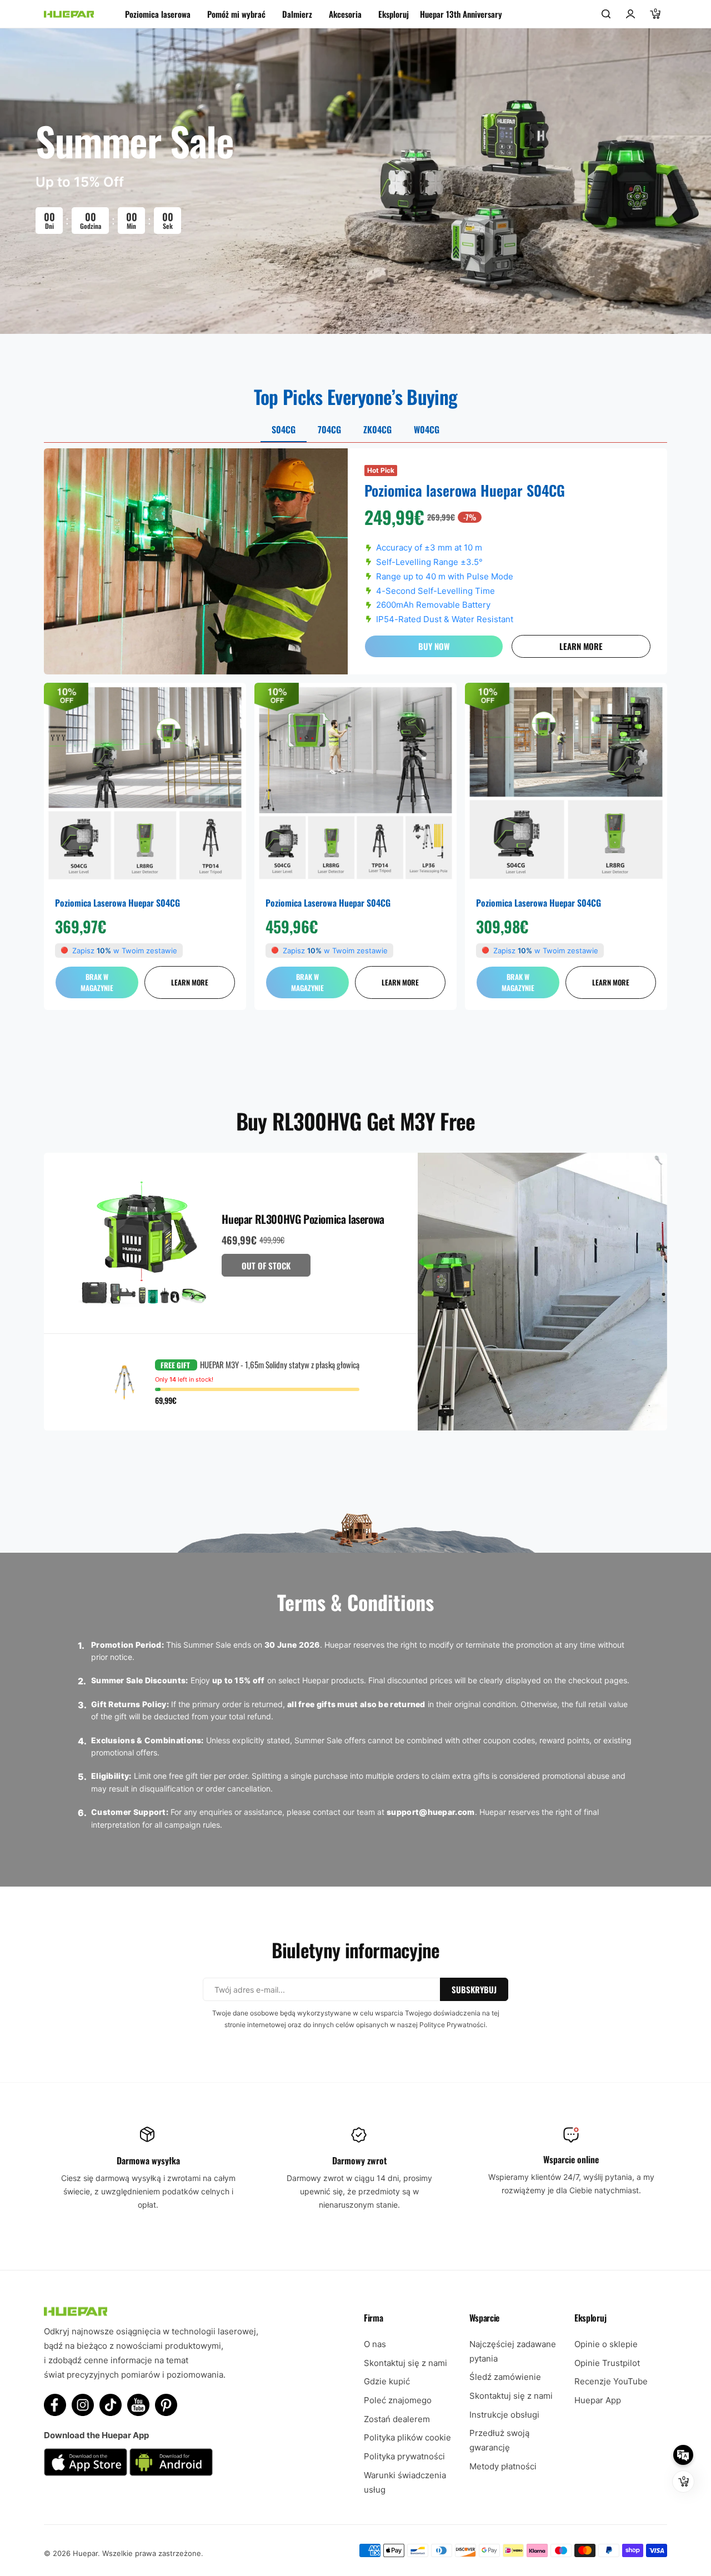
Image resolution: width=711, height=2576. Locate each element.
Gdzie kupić (387, 2381)
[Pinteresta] (166, 2405)
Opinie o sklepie (606, 2344)
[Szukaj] (606, 14)
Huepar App (598, 2400)
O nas (375, 2344)
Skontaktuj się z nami (405, 2363)
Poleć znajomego (398, 2400)
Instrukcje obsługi (504, 2415)
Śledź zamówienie (505, 2377)
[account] (630, 14)
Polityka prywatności (404, 2456)
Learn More (581, 646)
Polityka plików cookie (407, 2437)
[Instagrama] (83, 2405)
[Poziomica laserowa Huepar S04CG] (145, 784)
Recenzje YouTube (611, 2381)
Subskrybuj (474, 1989)
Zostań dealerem (397, 2419)
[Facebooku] (55, 2405)
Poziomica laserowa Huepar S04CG (117, 903)
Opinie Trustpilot (607, 2363)
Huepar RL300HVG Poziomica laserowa (303, 1219)
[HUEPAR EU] (69, 14)
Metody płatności (503, 2466)
